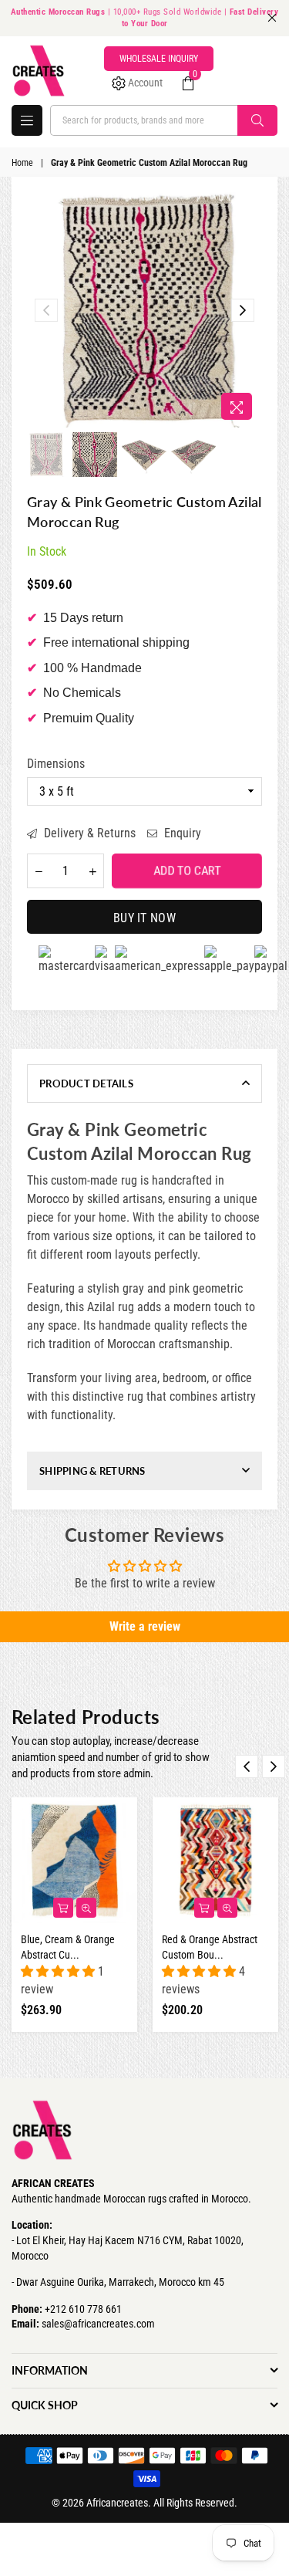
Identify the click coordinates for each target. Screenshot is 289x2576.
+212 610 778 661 (83, 2309)
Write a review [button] (145, 1626)
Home (22, 163)
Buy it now (144, 918)
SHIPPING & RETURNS (92, 1471)
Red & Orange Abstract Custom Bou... (210, 1947)
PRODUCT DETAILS (86, 1083)
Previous (46, 310)
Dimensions (56, 764)
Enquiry (181, 833)
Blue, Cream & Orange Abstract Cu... (68, 1947)
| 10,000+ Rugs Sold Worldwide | (145, 18)
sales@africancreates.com (98, 2324)
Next (243, 310)
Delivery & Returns (88, 833)
